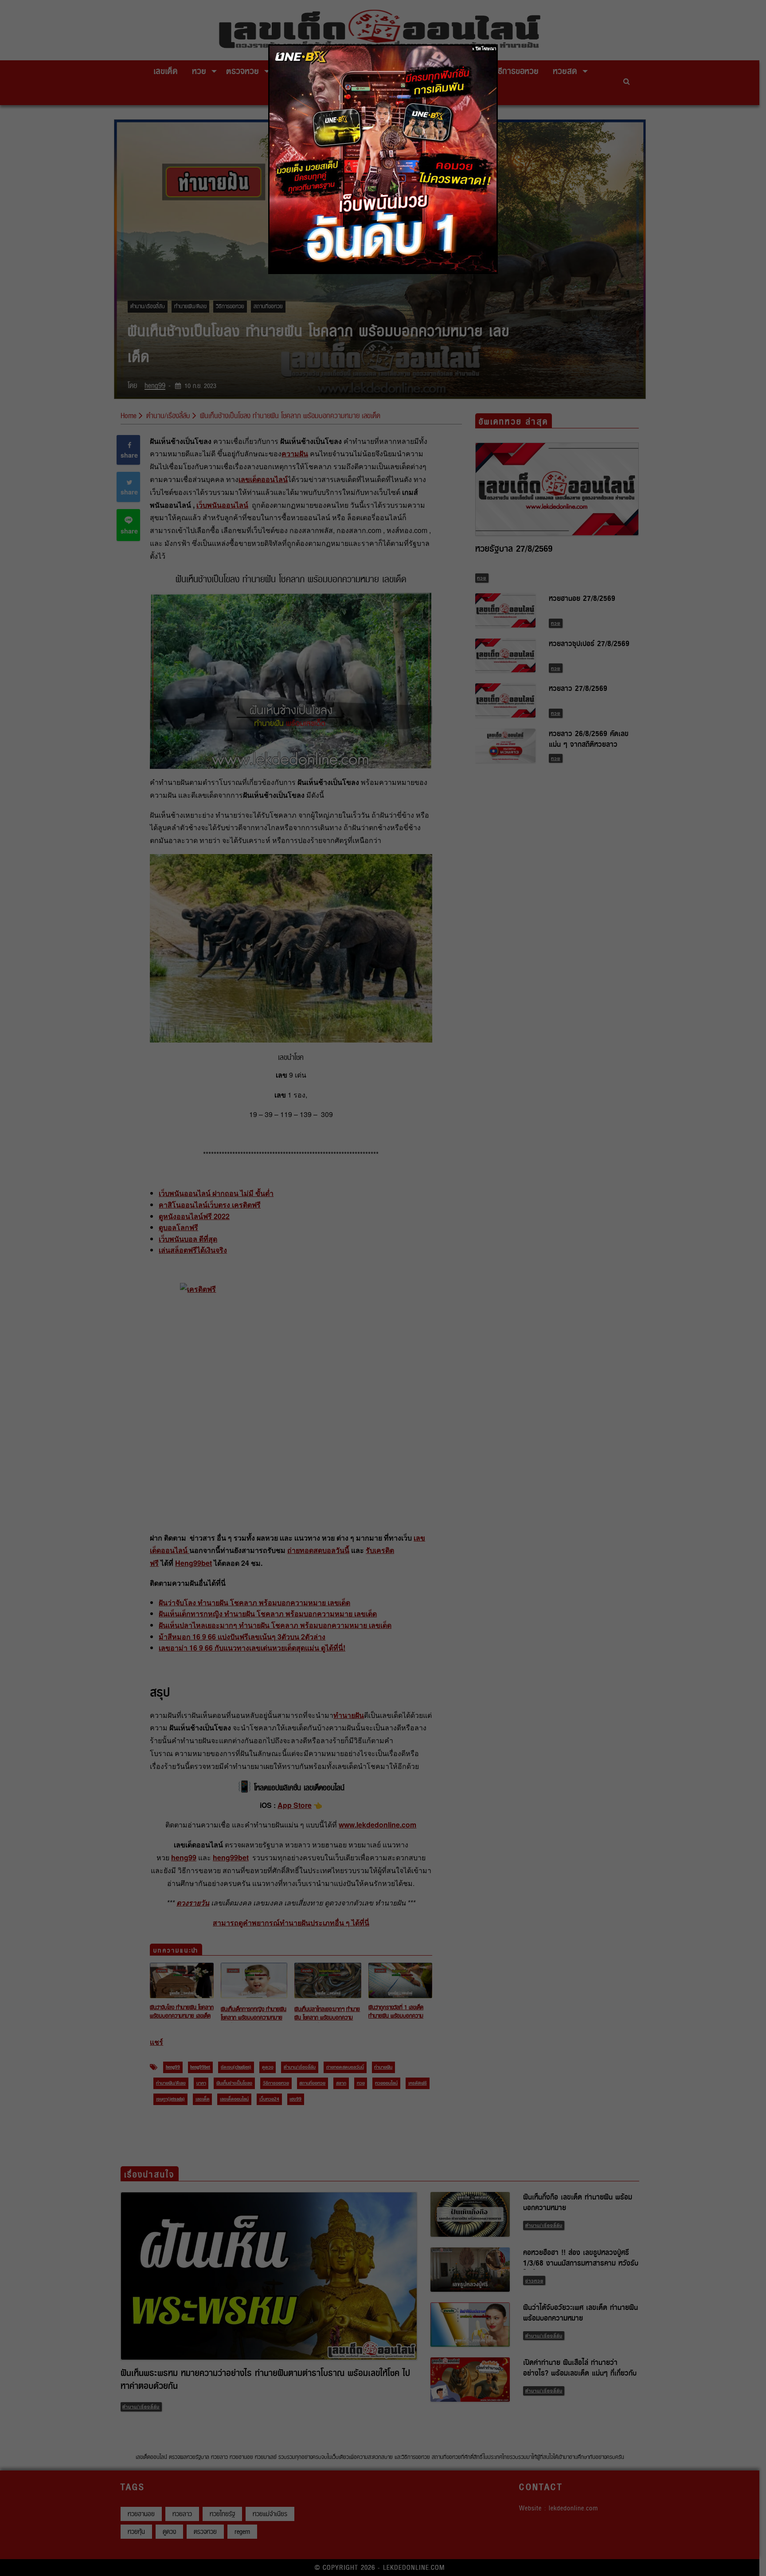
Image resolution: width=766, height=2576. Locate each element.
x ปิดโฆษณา (484, 49)
